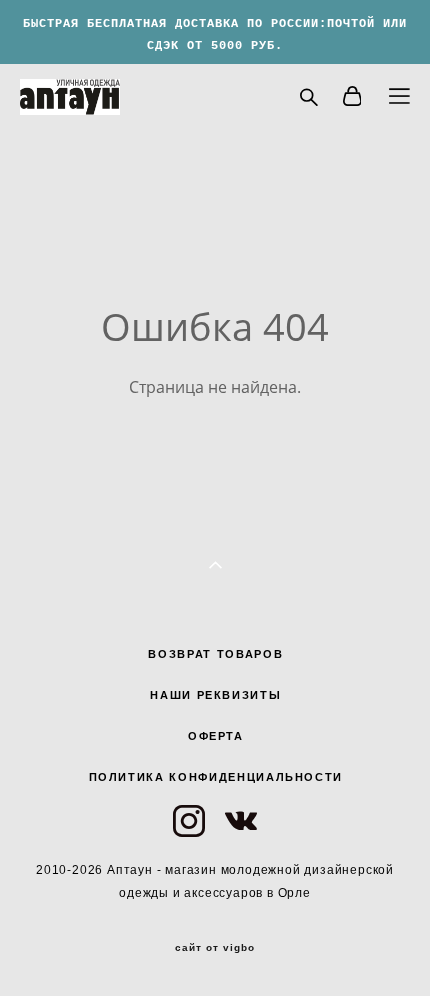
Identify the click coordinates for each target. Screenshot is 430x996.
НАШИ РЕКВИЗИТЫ (215, 695)
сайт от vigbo (215, 948)
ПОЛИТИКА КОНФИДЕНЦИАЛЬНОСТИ (216, 777)
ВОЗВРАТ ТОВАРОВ (215, 654)
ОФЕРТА (216, 736)
